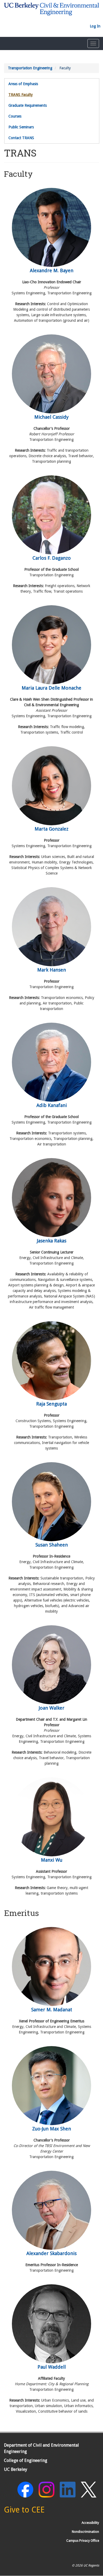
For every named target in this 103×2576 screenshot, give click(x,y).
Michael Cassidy (51, 417)
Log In (95, 26)
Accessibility (90, 2523)
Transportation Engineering (30, 68)
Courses (15, 116)
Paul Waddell (52, 2367)
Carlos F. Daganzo (52, 558)
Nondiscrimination (85, 2532)
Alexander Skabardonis (51, 2253)
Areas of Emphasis (23, 84)
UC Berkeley (16, 2469)
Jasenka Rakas (52, 1241)
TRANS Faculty (21, 95)
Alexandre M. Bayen (52, 270)
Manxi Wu (52, 1860)
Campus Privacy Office (83, 2541)
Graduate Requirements (28, 105)
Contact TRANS (21, 138)
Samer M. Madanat (52, 2010)
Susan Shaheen (52, 1545)
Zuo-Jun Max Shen (52, 2129)
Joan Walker (52, 1708)
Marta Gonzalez (51, 829)
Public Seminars (21, 127)
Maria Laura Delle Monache (51, 688)
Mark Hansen (52, 970)
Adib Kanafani (52, 1105)
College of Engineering (26, 2460)
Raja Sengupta (51, 1404)
